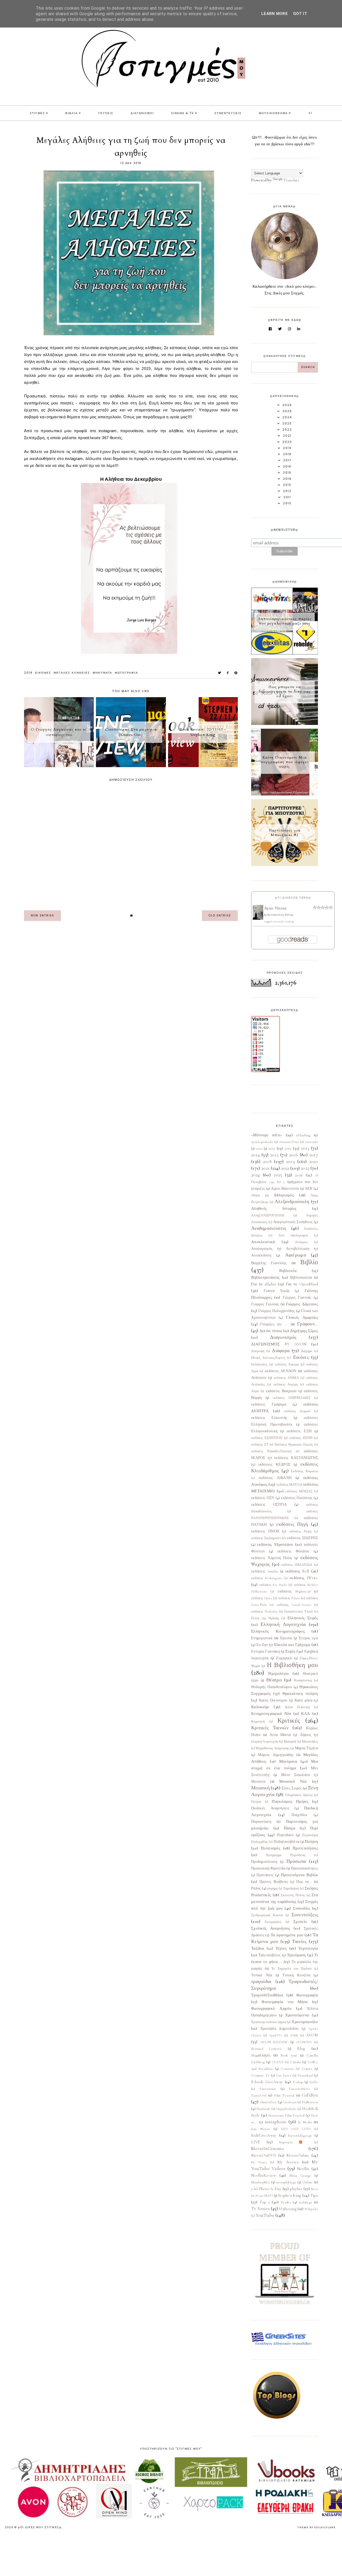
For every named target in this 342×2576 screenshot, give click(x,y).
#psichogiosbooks (262, 1142)
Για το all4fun (264, 1284)
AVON (312, 2035)
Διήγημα (307, 1351)
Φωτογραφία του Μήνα (285, 2002)
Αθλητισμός (284, 1195)
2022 (285, 1168)
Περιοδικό (285, 1835)
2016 (294, 1155)
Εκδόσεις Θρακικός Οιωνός (294, 1445)
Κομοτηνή (258, 1722)
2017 (314, 1155)
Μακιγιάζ (290, 1742)
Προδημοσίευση (264, 1862)
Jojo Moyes (261, 2129)
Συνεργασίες (273, 1922)
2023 (305, 1168)
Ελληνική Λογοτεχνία (283, 1624)
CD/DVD (278, 2062)
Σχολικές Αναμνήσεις (271, 1928)
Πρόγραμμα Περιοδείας (286, 1855)
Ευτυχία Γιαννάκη (265, 1652)
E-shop (298, 2082)
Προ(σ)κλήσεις (305, 1848)
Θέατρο (274, 1680)
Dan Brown (284, 2075)
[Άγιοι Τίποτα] (258, 918)
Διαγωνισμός (283, 1337)
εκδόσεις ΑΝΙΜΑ (286, 1378)
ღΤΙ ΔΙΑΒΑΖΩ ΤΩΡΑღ (293, 898)
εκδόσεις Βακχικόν (281, 1391)
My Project (259, 2162)
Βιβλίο (309, 1262)
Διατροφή (258, 1351)
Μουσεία (258, 1782)
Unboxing (288, 2209)
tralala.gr (306, 2202)
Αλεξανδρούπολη (292, 1201)
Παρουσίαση (261, 1822)
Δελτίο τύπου (271, 1331)
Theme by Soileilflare (317, 2527)
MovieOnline (298, 2155)
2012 (288, 1148)
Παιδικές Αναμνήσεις (270, 1808)
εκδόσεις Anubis (265, 1571)
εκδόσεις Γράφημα (269, 1404)
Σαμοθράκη (291, 1888)
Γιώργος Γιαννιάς (297, 1298)
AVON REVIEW (274, 2042)
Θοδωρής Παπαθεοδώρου (272, 1687)
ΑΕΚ (309, 1189)
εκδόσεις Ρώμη (300, 1531)
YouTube (265, 2215)
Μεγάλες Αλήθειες (72, 673)
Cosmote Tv (260, 2075)
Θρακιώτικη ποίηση (300, 1693)
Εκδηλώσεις (259, 1364)
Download (305, 2075)
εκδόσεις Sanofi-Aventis (294, 1605)
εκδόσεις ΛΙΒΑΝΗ (275, 1478)
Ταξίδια (258, 1948)
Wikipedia (311, 2209)
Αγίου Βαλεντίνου (285, 1189)
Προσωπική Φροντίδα (268, 1868)
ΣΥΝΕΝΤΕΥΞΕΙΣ (228, 113)
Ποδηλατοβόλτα (286, 1842)
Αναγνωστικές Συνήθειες (293, 1222)
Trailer (286, 2202)
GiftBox (310, 2095)
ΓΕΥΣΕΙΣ (106, 113)
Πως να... (304, 1882)
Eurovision (268, 2089)
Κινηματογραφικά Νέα (271, 1714)
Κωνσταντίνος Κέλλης (280, 915)
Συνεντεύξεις (305, 1915)
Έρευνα (286, 1638)
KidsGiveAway (264, 2135)
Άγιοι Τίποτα (275, 908)
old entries (220, 916)
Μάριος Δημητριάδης (276, 1755)
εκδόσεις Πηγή (292, 1524)
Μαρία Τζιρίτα (306, 1748)
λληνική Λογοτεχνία (265, 1742)
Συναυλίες (301, 1908)
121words (312, 1142)
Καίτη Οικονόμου (273, 1700)
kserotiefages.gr (300, 2136)
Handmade (263, 2109)
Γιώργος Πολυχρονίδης (277, 1311)
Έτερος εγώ (308, 1638)
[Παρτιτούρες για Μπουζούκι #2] (285, 865)
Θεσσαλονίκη (303, 1680)
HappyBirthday (286, 2109)
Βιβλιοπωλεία (301, 1278)
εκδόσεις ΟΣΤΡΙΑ (269, 1505)
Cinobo (296, 2062)
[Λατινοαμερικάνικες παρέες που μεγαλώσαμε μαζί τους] (285, 653)
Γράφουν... (308, 1324)
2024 (255, 1175)
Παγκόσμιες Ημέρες (290, 1801)
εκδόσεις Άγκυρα (287, 1364)
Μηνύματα (102, 673)
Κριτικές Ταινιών (270, 1728)
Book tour (289, 2055)
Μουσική (260, 1788)
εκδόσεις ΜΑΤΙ (287, 1485)
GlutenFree (268, 2102)
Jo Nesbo (305, 2122)
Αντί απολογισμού (293, 1235)
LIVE (256, 2142)
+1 (310, 113)
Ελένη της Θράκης (265, 1618)
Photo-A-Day (270, 2189)
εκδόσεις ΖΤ (260, 1445)
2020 (314, 1161)
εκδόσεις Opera (262, 1598)
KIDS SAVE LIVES (296, 2129)
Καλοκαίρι (260, 1707)
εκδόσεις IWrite (304, 1578)
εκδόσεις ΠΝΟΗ (265, 1531)
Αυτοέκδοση (261, 1255)
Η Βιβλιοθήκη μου (292, 1665)
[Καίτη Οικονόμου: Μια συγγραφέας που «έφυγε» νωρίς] (285, 794)
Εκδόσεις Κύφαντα (304, 1471)
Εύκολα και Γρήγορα (292, 1645)
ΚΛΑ (306, 1714)
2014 (255, 1155)
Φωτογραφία (127, 673)
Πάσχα (290, 1828)
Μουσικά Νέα (293, 1781)
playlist (296, 2189)
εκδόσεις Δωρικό (297, 1411)
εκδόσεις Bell (297, 1571)
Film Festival (284, 2095)
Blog (301, 2048)
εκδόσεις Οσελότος (297, 1498)
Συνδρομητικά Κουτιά (267, 1915)
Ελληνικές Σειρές (303, 1618)
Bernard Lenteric (267, 2049)
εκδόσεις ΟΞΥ (263, 1498)
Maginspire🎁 (294, 2142)
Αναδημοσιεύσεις (269, 1228)
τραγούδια (261, 1981)
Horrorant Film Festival (286, 2116)
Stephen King (290, 2195)
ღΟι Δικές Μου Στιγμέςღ (40, 2527)
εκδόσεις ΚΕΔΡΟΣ (275, 1465)
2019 (28, 673)
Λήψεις (306, 1735)
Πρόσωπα (296, 1861)
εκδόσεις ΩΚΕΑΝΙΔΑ (297, 1565)
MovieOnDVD (264, 2155)
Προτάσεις (265, 1875)
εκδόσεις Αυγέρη (286, 1384)
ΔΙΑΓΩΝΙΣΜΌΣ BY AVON (279, 1344)
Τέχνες (281, 1948)
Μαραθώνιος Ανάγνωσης (272, 1748)
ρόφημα (272, 1888)
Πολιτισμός (271, 1848)
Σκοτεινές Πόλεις (293, 1895)
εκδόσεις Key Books (273, 1585)
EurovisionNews (299, 2089)
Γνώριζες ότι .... (274, 1324)
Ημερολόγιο (279, 1673)
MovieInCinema (267, 2148)
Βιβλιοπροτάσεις (265, 1277)
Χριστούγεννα (297, 2015)
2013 (305, 1148)
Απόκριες (301, 1242)
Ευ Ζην (262, 1645)
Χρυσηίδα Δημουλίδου (279, 2029)
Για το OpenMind (302, 1284)
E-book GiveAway (267, 2082)
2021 (265, 1168)
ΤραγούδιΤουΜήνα (267, 1995)
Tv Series (260, 2208)
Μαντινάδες (310, 1742)
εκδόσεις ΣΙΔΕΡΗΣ (302, 1538)
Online (308, 2182)
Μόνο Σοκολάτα (295, 1775)
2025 (278, 1175)
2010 (259, 1149)
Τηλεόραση (296, 1955)
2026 (299, 1175)
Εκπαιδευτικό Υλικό (298, 1611)
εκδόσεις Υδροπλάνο (275, 1544)
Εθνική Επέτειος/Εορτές (268, 1358)
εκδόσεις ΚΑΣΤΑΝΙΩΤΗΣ (296, 1458)
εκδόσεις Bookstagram (267, 1578)
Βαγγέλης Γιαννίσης (269, 1263)
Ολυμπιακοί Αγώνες (299, 1795)
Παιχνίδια (299, 1815)
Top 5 (265, 2202)
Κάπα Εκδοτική (297, 1707)
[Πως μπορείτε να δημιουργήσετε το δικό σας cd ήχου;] (285, 724)
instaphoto (276, 2122)
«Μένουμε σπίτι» (267, 1135)
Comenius (287, 2069)
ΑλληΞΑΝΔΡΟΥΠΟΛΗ (268, 1215)
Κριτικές (289, 1721)
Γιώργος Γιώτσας (265, 1304)
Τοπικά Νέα (262, 1975)
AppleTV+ (276, 2035)
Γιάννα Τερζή (276, 1291)
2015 (274, 1155)
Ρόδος (256, 1888)
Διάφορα (281, 1351)
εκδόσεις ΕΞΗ (299, 1431)
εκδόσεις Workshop (264, 1611)
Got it (300, 14)
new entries (42, 916)
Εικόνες (43, 673)
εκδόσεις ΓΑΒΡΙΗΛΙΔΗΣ (292, 1398)
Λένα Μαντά (280, 1735)
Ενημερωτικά (262, 1638)
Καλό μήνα (304, 1700)
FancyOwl (259, 2095)
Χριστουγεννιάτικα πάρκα (269, 2022)
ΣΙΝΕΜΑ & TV (183, 113)
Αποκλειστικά (263, 1242)
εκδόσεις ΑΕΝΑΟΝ (281, 1371)
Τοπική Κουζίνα (296, 1975)
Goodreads (290, 2102)
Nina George (300, 2176)
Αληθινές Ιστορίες (274, 1208)
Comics (307, 2069)
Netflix (303, 2169)
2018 (267, 1161)
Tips (314, 2195)
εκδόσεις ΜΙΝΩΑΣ (299, 1491)
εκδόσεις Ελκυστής (269, 1418)
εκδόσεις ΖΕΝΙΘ (301, 1438)
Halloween (310, 2102)
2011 (272, 1148)
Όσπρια (256, 1802)
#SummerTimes (289, 1142)
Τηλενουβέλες (270, 1955)
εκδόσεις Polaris (289, 1598)
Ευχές (290, 1651)
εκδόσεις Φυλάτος (294, 1551)
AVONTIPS (304, 2042)
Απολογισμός (262, 1249)
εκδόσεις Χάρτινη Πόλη (272, 1558)
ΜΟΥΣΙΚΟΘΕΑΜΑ (273, 113)
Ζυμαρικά (284, 1658)
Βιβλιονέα (288, 1271)
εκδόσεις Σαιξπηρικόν (266, 1538)
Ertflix (314, 2082)
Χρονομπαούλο (305, 2022)
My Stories (288, 2162)
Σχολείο (300, 1922)
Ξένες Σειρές (292, 1788)
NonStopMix (261, 2182)
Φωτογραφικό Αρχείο (271, 2008)
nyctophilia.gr (286, 2182)
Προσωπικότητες (304, 1868)
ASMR (294, 2035)
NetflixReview (264, 2175)
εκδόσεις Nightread (294, 1591)
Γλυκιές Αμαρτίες (302, 1317)
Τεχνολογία (308, 1948)
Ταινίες (299, 1941)
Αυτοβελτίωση (298, 1249)
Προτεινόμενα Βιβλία (299, 1875)
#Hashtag (303, 1135)
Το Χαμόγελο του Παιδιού (292, 1969)
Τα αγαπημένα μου (287, 1935)
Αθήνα (256, 1195)
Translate (292, 180)
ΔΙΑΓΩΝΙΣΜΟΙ (142, 113)
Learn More (275, 14)
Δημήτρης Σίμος (304, 1331)
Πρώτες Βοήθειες (274, 1882)
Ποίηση (311, 1841)
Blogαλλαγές (261, 2055)
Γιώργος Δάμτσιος (302, 1304)
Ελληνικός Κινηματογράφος (278, 1631)
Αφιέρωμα (296, 1255)
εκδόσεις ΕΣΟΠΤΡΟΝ (267, 1438)
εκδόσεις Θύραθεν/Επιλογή (271, 1451)
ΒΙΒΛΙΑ (72, 113)
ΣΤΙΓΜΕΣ (37, 113)
